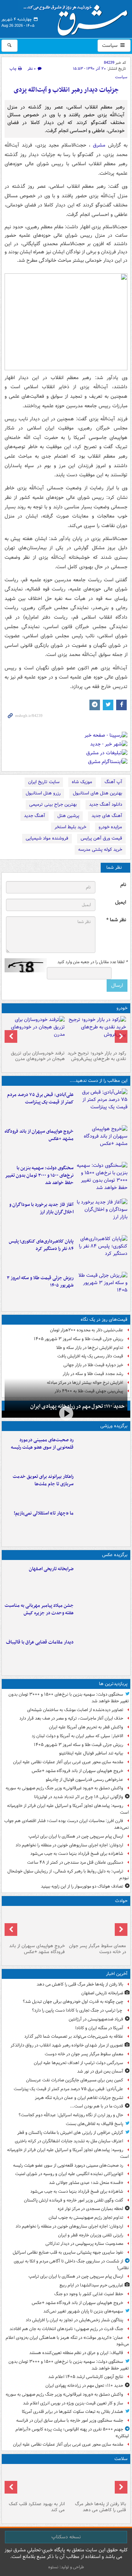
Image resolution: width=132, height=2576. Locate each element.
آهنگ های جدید (107, 816)
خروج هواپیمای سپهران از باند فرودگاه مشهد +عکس (39, 1135)
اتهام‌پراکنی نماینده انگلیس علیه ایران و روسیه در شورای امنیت (69, 2174)
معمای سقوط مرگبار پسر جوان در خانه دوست (98, 1949)
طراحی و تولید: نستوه (66, 2567)
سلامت (121, 2459)
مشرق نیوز (78, 18)
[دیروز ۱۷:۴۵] (102, 1653)
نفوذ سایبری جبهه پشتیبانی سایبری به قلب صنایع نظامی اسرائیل (68, 2252)
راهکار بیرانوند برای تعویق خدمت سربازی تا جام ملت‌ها (43, 1480)
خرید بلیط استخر (70, 827)
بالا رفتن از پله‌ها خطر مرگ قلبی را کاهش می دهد (80, 1984)
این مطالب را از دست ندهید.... (99, 1081)
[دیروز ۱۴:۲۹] (102, 1289)
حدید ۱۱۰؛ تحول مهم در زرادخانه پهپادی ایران (77, 1406)
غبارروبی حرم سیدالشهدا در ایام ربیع (91, 2285)
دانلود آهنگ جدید (106, 804)
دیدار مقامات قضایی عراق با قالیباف (40, 1642)
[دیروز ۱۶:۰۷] (102, 1252)
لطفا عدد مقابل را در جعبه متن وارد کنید (92, 962)
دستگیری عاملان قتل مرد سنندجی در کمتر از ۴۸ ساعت (75, 1862)
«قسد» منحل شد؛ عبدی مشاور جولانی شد (86, 2183)
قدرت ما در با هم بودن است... (97, 2106)
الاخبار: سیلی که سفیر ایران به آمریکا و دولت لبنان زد (77, 1736)
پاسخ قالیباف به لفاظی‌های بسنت (95, 2124)
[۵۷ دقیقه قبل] (102, 1580)
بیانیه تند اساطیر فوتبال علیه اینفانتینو (91, 1753)
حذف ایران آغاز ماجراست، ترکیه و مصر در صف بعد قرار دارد (71, 1718)
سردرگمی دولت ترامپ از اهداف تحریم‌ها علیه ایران (78, 2063)
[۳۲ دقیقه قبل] (97, 2483)
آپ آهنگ (113, 782)
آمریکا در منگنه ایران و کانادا (99, 2028)
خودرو (122, 1008)
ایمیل (121, 902)
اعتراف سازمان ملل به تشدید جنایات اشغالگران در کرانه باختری (69, 2141)
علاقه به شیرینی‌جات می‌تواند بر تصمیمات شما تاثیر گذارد (74, 2036)
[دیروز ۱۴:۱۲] (102, 1487)
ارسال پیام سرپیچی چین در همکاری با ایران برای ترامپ (76, 1836)
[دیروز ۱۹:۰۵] (102, 1616)
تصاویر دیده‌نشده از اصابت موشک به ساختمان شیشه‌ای (75, 1710)
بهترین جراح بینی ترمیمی (53, 804)
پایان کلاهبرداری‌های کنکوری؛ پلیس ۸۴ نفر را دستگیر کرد (41, 1245)
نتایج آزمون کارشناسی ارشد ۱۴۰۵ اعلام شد (86, 2377)
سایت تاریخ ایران (44, 782)
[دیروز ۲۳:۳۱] (102, 1106)
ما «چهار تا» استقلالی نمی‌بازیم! (44, 1513)
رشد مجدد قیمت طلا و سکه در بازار (93, 1374)
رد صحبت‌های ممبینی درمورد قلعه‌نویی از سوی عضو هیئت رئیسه (42, 1444)
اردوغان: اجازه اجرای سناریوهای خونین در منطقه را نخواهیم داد (69, 1845)
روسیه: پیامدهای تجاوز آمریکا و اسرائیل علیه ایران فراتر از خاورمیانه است (68, 1809)
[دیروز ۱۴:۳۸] (97, 1032)
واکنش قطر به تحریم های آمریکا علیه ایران (86, 1727)
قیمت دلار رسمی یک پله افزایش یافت (90, 1356)
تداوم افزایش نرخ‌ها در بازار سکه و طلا (90, 1348)
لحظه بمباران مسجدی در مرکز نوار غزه (90, 2209)
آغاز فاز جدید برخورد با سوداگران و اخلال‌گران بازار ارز (41, 1208)
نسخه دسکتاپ (66, 2537)
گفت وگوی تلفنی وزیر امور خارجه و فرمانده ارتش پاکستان (74, 2200)
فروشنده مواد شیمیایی (47, 838)
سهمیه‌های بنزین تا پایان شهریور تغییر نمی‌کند (83, 2311)
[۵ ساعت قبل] (97, 1925)
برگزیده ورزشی (114, 1426)
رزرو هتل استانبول (43, 793)
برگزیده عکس (115, 1555)
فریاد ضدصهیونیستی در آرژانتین (96, 2019)
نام (123, 885)
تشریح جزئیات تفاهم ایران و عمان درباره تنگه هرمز (79, 2098)
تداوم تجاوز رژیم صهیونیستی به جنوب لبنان (86, 2218)
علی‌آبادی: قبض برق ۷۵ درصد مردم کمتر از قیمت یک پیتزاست (40, 1098)
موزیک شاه (82, 782)
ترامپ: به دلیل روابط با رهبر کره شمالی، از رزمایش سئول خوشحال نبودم (68, 1875)
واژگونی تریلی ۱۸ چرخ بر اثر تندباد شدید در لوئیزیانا (79, 1797)
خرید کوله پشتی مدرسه (100, 850)
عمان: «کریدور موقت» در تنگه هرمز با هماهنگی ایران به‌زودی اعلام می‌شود (67, 2341)
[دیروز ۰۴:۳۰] (35, 1032)
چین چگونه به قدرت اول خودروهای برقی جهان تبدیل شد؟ (73, 2002)
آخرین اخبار (117, 1974)
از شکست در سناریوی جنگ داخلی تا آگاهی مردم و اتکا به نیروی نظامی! (71, 2265)
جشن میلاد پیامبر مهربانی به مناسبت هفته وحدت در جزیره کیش (39, 1609)
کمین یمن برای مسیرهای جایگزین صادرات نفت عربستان (75, 2080)
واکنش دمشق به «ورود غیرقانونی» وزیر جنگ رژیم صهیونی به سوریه (64, 1788)
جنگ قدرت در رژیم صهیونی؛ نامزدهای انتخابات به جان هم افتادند (66, 2329)
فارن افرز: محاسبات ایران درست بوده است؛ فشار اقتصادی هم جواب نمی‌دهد (67, 1824)
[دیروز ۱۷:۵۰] (102, 1215)
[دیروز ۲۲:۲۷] (102, 1451)
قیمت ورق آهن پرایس (101, 838)
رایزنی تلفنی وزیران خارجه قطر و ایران (91, 2235)
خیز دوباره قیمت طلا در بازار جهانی (93, 1365)
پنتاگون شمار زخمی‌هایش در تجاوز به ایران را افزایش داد (74, 2320)
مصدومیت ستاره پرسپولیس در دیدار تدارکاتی (84, 2244)
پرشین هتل (68, 816)
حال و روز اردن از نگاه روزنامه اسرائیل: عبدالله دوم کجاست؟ (71, 2115)
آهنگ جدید (34, 816)
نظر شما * (116, 920)
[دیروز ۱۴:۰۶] (102, 1524)
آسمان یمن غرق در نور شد (100, 2071)
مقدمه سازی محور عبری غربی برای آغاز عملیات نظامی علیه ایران (68, 1762)
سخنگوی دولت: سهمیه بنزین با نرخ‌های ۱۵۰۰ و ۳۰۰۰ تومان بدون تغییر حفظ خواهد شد (39, 1175)
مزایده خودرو (110, 827)
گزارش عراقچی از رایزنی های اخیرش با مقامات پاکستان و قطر (70, 2133)
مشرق (98, 145)
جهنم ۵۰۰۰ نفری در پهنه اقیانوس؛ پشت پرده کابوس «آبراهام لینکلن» (72, 2433)
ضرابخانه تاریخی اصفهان (51, 1569)
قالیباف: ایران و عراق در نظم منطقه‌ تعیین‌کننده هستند (76, 2353)
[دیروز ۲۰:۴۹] (102, 1142)
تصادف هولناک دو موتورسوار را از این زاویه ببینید (82, 1886)
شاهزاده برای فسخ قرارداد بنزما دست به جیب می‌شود (77, 1854)
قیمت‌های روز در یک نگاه (104, 1320)
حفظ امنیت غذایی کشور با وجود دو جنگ (89, 2294)
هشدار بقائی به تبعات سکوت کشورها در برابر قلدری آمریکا (73, 2412)
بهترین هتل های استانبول (98, 793)
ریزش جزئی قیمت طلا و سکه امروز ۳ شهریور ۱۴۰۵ (40, 1282)
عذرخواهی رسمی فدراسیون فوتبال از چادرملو (84, 1780)
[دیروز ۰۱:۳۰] (35, 2483)
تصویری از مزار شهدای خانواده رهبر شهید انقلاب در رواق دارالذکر (67, 2045)
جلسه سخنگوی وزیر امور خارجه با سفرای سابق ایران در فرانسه (70, 2420)
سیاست (111, 45)
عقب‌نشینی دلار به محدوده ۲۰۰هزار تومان (87, 1330)
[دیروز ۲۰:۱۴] (102, 1179)
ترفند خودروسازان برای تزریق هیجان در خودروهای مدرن (38, 1056)
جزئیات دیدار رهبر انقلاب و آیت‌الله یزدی (66, 90)
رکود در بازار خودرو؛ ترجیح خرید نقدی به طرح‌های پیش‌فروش (97, 1056)
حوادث (121, 1901)
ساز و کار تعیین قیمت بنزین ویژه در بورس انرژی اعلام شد (73, 2403)
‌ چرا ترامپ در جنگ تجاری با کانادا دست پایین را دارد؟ (78, 2010)
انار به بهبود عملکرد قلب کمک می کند (37, 2507)
